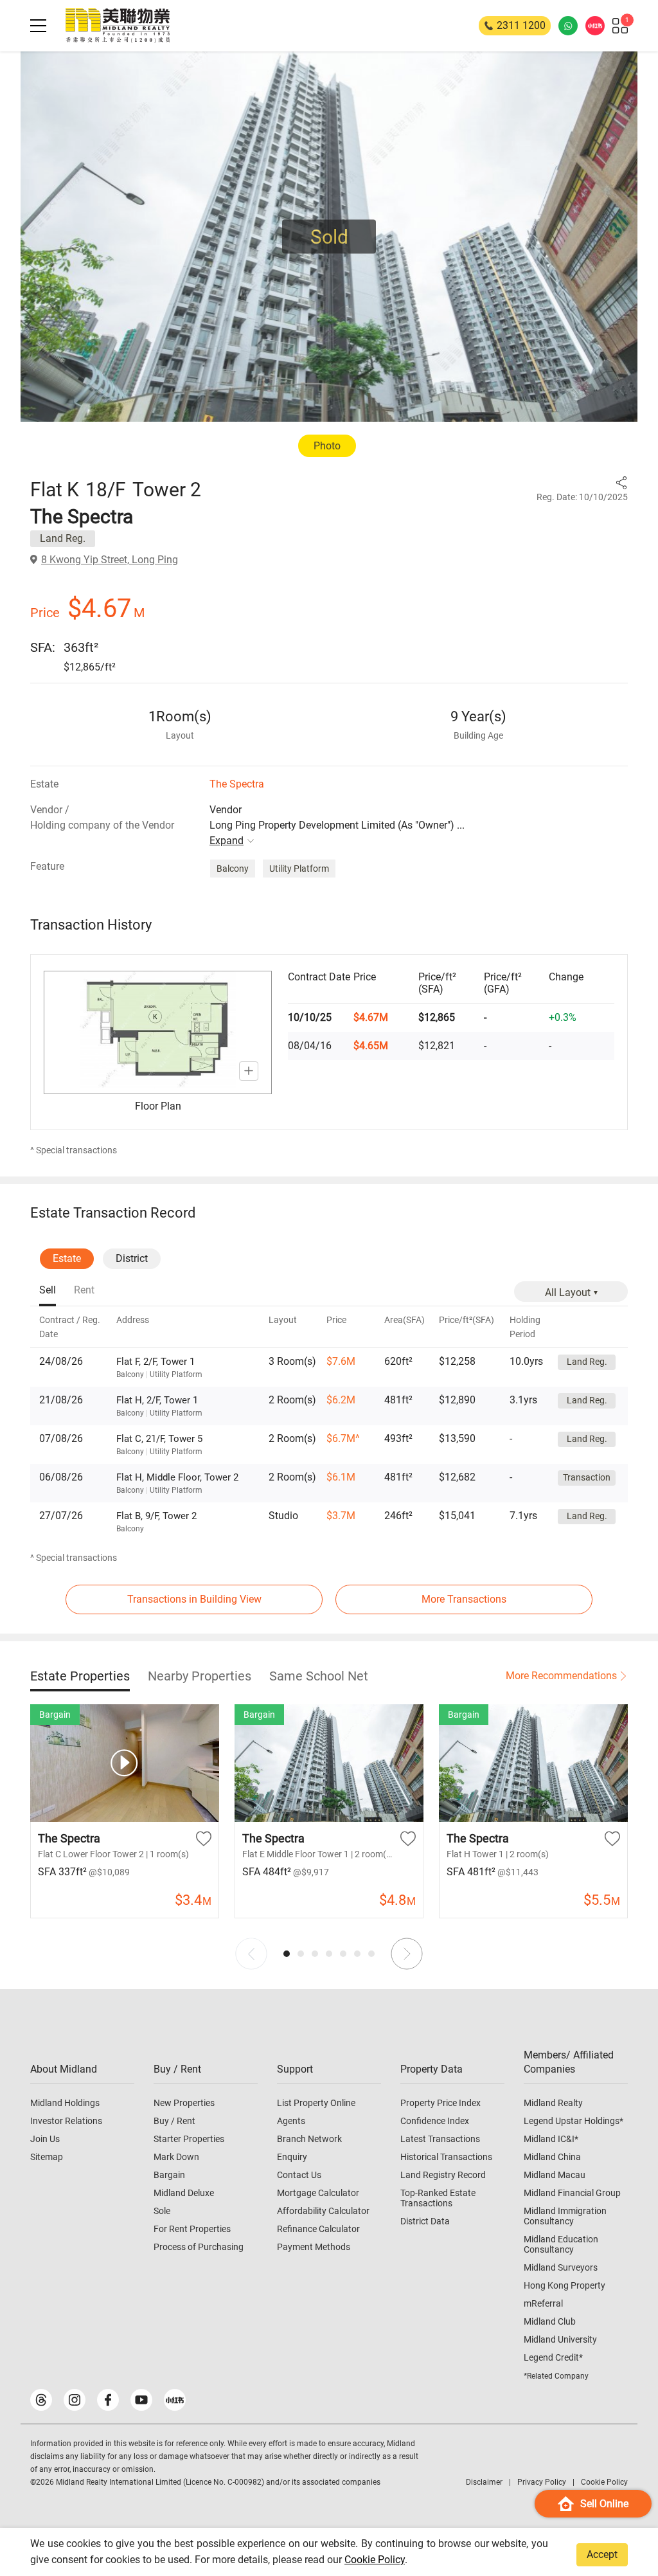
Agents (291, 2121)
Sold (329, 237)
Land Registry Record (443, 2175)
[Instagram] (75, 2400)
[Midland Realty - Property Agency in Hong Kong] (118, 26)
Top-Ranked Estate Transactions (438, 2198)
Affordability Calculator (323, 2211)
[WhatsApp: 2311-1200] (568, 26)
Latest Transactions (440, 2139)
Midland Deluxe (184, 2193)
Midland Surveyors (561, 2267)
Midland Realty (553, 2103)
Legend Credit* (553, 2357)
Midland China (552, 2157)
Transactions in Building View (194, 1599)
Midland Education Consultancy (561, 2244)
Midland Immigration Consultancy (565, 2216)
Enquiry (292, 2157)
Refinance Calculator (318, 2229)
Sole (162, 2211)
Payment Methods (314, 2247)
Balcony (233, 869)
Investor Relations (66, 2121)
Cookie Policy (375, 2560)
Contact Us (299, 2175)
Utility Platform (299, 869)
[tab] (48, 1291)
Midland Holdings (65, 2103)
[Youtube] (141, 2400)
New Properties (184, 2103)
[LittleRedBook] (175, 2400)
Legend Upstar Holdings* (574, 2121)
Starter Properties (189, 2139)
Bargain (169, 2175)
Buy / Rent (174, 2121)
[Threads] (41, 2400)
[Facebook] (108, 2400)
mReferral (543, 2303)
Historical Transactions (446, 2157)
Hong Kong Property (565, 2285)
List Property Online (316, 2103)
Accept (602, 2554)
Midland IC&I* (551, 2139)
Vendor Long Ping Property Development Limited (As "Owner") (337, 825)
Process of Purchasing (199, 2247)
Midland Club (550, 2321)
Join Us (45, 2139)
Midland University (560, 2339)
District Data (425, 2221)
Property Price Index (440, 2103)
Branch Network (309, 2139)
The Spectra (237, 784)
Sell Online (604, 2504)
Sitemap (47, 2157)
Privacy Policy (542, 2482)
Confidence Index (435, 2121)
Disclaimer (484, 2482)
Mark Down (176, 2157)
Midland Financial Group (572, 2193)
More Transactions (464, 1599)
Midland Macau (555, 2175)
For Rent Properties (192, 2229)
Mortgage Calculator (318, 2193)
